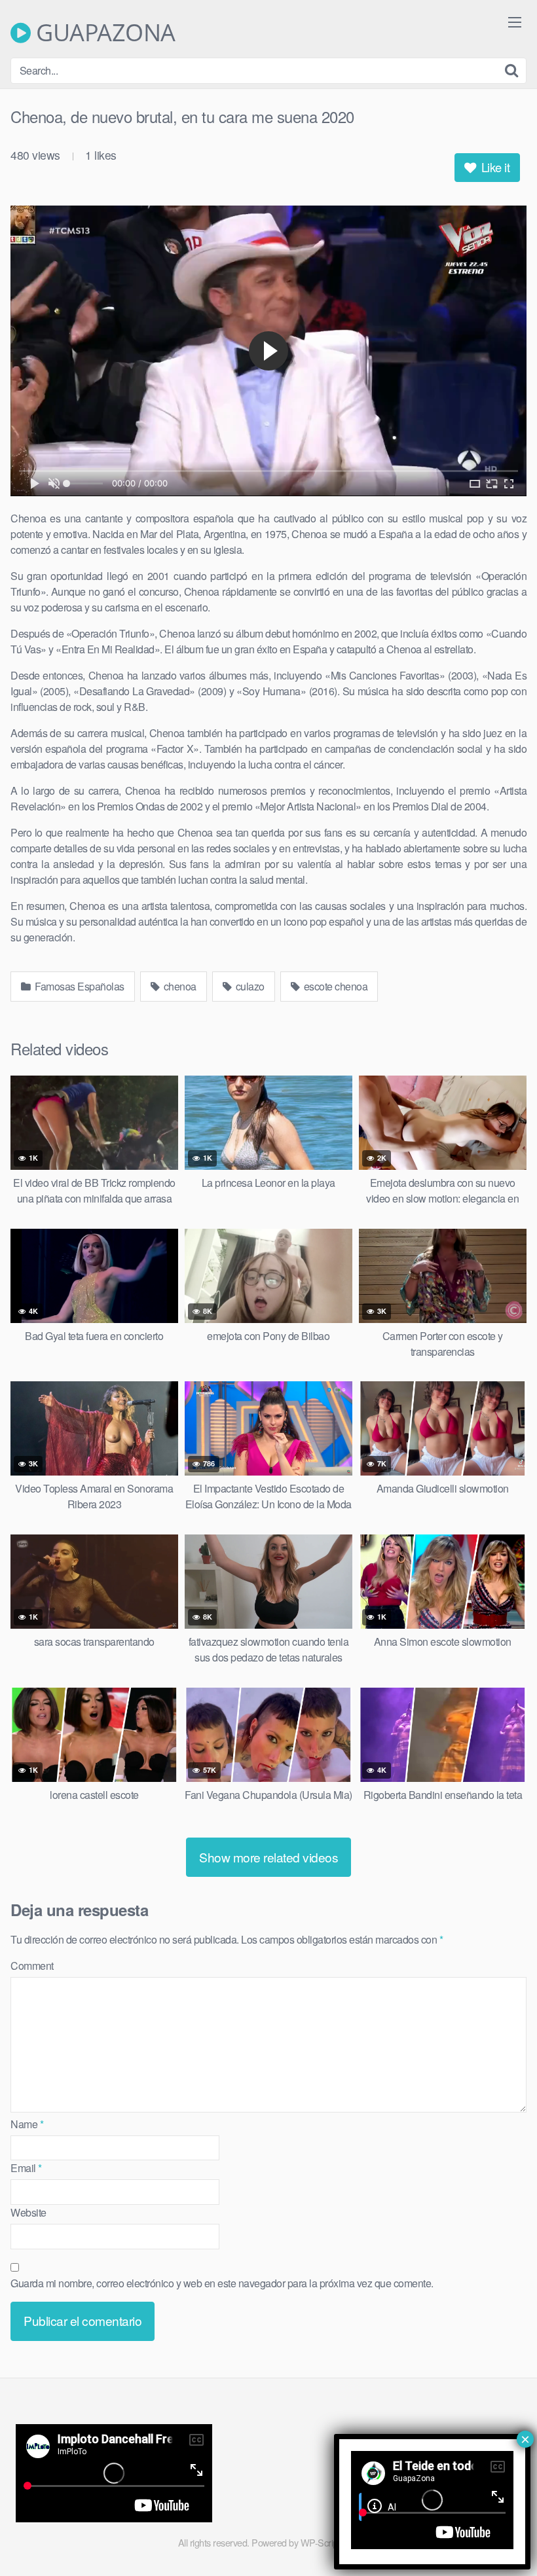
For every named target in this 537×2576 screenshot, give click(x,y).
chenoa (179, 986)
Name (27, 2124)
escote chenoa (334, 986)
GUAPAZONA (103, 33)
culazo (249, 986)
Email (26, 2168)
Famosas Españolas (79, 986)
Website (28, 2212)
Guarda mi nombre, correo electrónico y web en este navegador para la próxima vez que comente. (222, 2283)
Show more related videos (268, 1857)
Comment (32, 1966)
